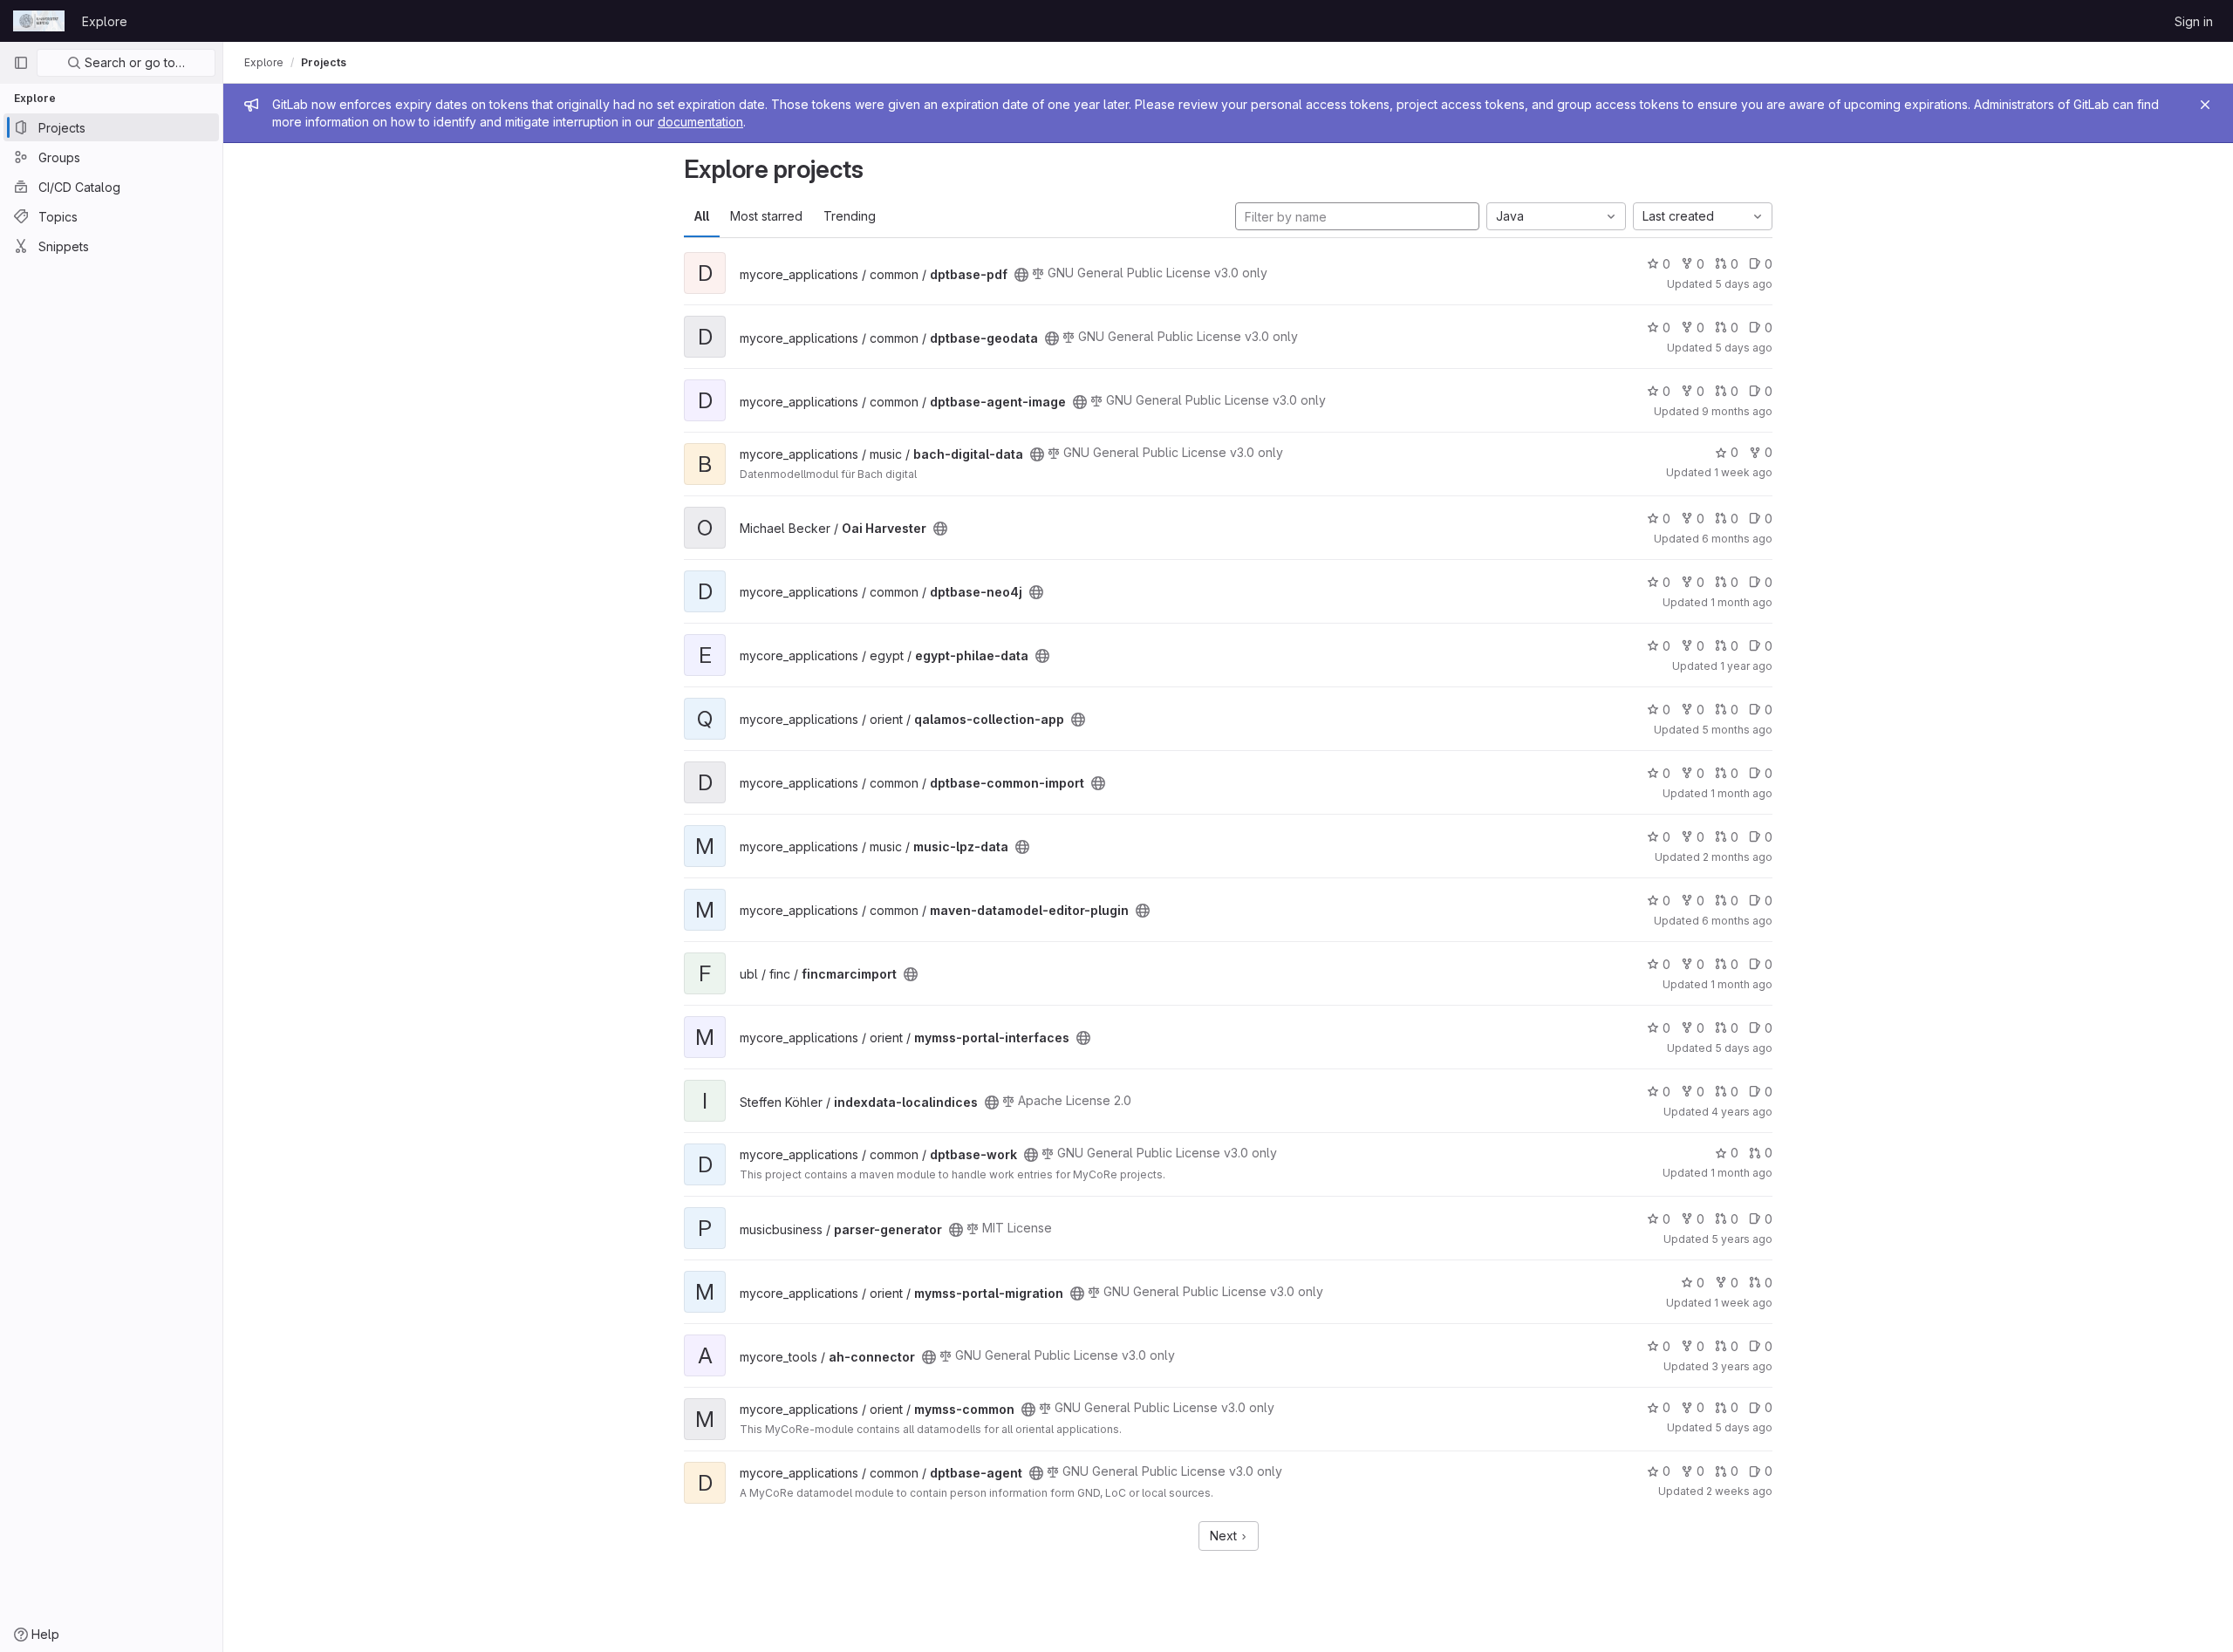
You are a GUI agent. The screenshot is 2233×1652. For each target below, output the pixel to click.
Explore (105, 21)
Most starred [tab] (766, 216)
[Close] (2205, 105)
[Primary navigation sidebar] (21, 63)
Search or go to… (133, 62)
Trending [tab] (850, 216)
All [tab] (702, 216)
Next (1225, 1536)
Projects (324, 62)
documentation (700, 122)
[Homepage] (39, 21)
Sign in (2194, 21)
